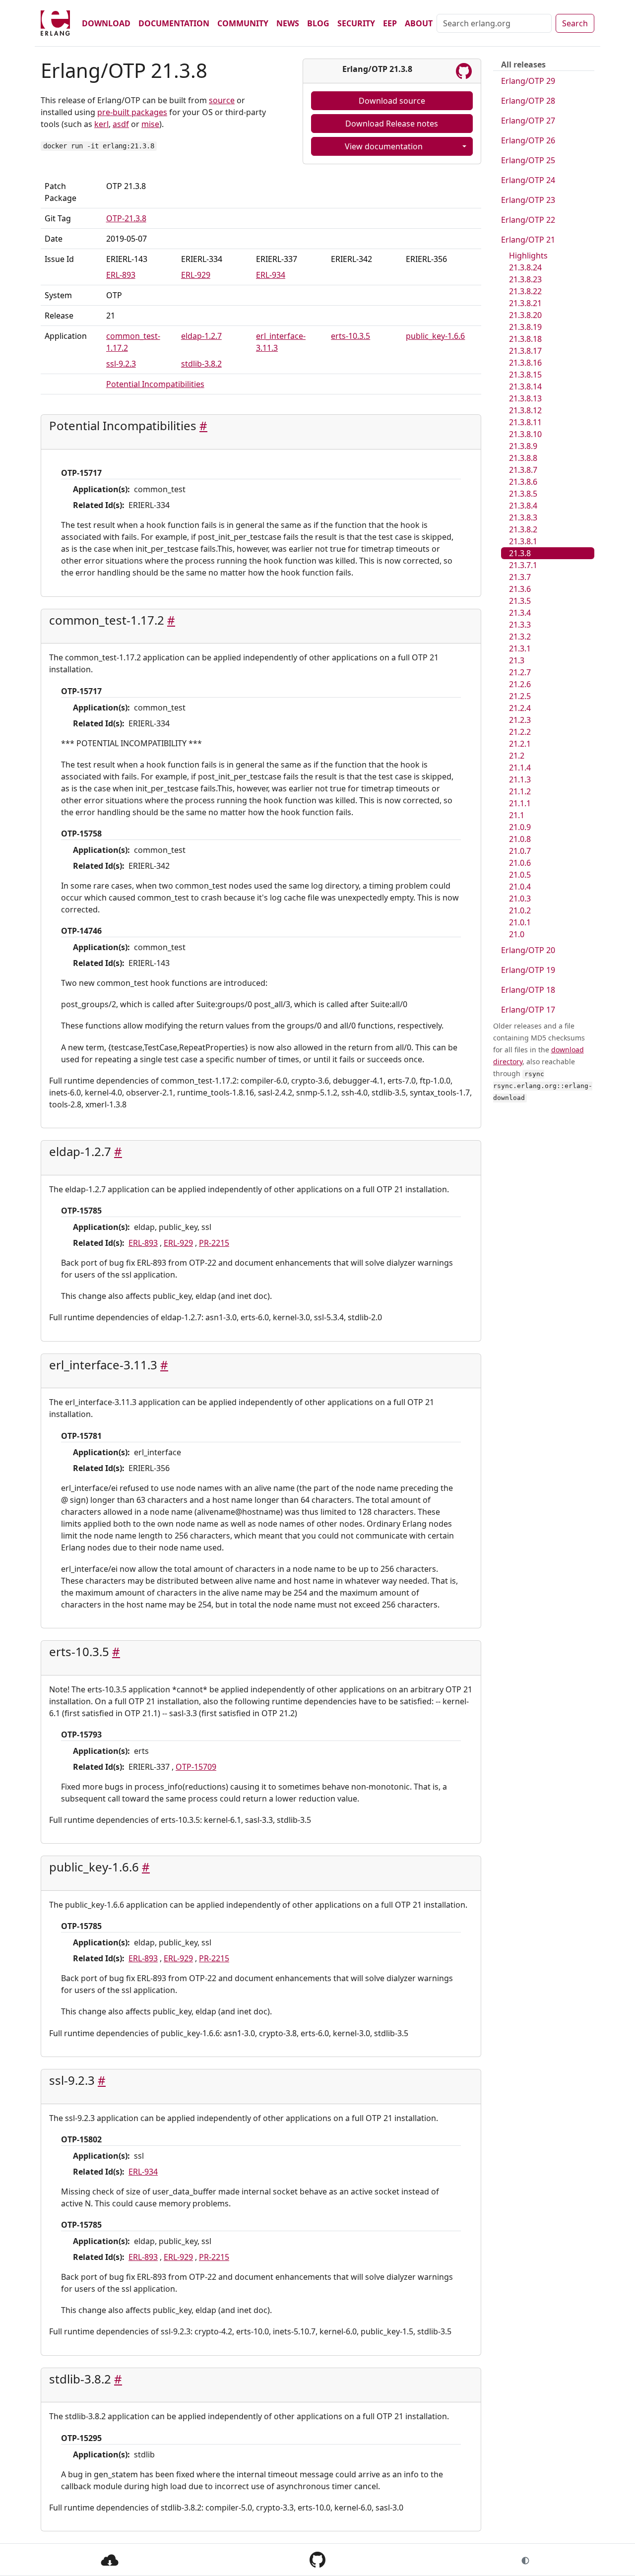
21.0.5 (520, 875)
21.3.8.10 (525, 434)
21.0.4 (520, 887)
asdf (121, 124)
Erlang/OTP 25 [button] (528, 160)
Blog (318, 23)
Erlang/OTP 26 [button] (528, 140)
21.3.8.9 (523, 446)
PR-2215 (214, 1243)
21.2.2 (520, 732)
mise (150, 124)
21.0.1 (520, 922)
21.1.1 (520, 803)
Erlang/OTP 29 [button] (528, 81)
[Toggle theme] (525, 2560)
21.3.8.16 (525, 363)
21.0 (517, 934)
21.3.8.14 (525, 386)
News (288, 23)
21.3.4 (520, 613)
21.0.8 (520, 839)
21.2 (517, 756)
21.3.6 (520, 589)
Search (575, 23)
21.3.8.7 (523, 470)
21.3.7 (520, 577)
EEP (390, 23)
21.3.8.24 (525, 267)
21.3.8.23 (525, 279)
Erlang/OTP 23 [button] (528, 200)
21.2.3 (520, 720)
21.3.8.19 (525, 327)
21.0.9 (520, 827)
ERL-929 (196, 275)
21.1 (517, 815)
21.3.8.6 (523, 482)
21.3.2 (520, 637)
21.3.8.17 (525, 351)
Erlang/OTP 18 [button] (528, 990)
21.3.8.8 (523, 458)
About (419, 23)
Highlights (528, 256)
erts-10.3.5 (350, 336)
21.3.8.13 (525, 398)
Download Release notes (392, 124)
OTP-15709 (196, 1767)
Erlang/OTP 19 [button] (528, 970)
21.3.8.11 (525, 422)
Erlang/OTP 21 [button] (528, 240)
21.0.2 (520, 910)
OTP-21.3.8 (126, 218)
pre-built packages (132, 112)
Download (106, 23)
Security (356, 23)
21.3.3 (520, 625)
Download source (392, 101)
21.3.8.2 (523, 529)
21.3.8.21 (525, 303)
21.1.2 (520, 791)
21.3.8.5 (523, 494)
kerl (101, 124)
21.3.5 (520, 601)
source (222, 100)
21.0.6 (520, 863)
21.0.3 (520, 899)
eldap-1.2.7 (201, 336)
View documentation (384, 146)
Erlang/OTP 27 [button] (528, 121)
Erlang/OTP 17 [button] (528, 1010)
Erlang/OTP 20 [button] (528, 950)
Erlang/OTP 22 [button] (528, 220)
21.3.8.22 (525, 291)
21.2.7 (520, 672)
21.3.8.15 (525, 375)
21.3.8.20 (525, 315)
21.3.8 (520, 553)
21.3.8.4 (523, 506)
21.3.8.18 (525, 339)
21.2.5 (520, 696)
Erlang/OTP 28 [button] (528, 101)
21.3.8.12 (525, 410)
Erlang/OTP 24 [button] (528, 180)
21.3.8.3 (523, 517)
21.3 (517, 660)
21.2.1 (520, 744)
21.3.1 (520, 648)
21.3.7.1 (523, 565)
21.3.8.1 (523, 541)
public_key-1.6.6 (435, 336)
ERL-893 (121, 275)
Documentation (174, 23)
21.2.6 (520, 684)
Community (243, 23)
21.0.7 (520, 851)
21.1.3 (520, 779)
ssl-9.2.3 (121, 364)
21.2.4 (520, 708)
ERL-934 (271, 275)
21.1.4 (520, 768)
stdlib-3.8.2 (201, 364)
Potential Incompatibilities (155, 384)
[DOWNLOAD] (110, 2559)
